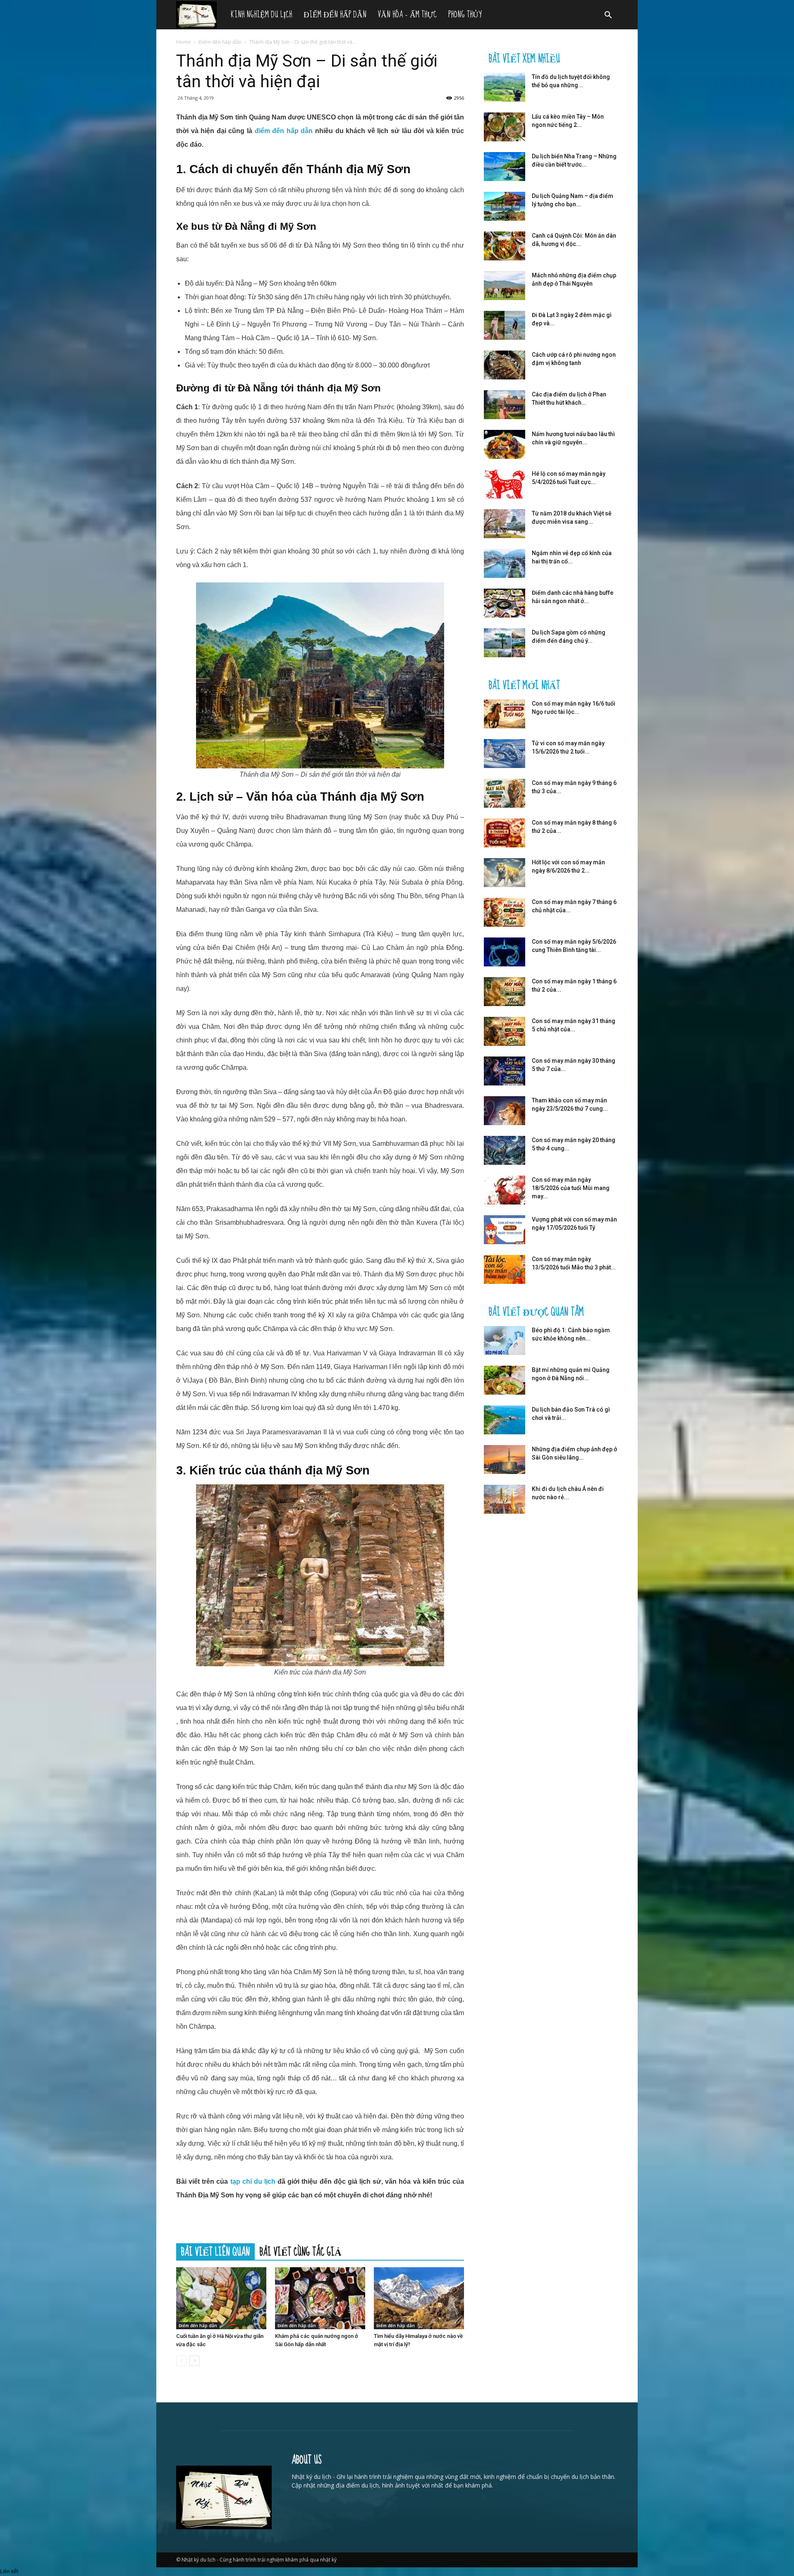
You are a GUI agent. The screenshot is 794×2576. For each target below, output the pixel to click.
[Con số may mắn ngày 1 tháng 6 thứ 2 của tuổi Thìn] (505, 992)
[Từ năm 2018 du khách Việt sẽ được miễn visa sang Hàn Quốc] (505, 524)
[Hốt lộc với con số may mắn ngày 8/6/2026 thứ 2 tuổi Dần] (505, 873)
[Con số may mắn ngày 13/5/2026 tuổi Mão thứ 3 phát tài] (505, 1269)
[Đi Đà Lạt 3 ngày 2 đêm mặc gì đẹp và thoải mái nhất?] (505, 325)
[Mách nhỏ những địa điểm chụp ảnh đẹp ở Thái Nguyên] (505, 286)
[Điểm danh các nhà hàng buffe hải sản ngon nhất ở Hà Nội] (505, 603)
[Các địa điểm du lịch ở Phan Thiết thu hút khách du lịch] (505, 405)
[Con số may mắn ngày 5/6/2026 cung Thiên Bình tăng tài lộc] (505, 952)
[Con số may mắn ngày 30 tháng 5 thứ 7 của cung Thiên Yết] (505, 1071)
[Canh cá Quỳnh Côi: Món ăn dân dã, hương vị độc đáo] (505, 246)
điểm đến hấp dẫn (284, 131)
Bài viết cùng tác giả (301, 2252)
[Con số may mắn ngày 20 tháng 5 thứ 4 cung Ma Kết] (505, 1150)
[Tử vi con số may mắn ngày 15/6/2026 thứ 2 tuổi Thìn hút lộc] (505, 754)
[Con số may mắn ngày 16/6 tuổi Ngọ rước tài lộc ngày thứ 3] (505, 714)
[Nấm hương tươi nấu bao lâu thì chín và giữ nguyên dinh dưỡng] (505, 444)
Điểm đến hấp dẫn (335, 15)
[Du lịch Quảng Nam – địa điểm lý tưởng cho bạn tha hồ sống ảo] (505, 206)
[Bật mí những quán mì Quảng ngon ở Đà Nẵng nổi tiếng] (505, 1380)
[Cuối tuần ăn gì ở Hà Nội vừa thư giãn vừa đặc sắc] (221, 2298)
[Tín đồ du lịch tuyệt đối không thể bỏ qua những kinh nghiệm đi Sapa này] (505, 87)
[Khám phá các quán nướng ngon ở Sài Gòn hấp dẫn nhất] (320, 2298)
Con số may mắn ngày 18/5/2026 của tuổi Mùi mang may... (571, 1188)
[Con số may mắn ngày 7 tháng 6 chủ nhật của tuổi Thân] (505, 912)
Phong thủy (465, 15)
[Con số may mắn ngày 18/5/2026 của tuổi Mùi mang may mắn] (505, 1190)
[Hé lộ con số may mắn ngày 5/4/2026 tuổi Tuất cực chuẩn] (505, 484)
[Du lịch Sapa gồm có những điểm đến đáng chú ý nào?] (505, 643)
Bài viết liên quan (215, 2252)
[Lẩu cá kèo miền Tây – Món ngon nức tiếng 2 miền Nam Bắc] (505, 127)
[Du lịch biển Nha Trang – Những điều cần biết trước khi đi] (505, 167)
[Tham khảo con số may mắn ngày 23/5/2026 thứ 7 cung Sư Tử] (505, 1111)
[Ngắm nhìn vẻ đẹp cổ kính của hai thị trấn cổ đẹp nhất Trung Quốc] (505, 563)
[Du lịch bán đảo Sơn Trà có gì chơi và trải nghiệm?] (505, 1420)
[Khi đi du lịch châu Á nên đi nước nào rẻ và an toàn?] (505, 1499)
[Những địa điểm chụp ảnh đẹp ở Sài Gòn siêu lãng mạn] (505, 1460)
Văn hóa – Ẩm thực (407, 15)
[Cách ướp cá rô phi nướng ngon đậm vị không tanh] (505, 365)
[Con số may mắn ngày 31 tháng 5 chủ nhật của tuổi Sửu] (505, 1031)
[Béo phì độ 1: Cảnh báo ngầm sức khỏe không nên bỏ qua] (505, 1340)
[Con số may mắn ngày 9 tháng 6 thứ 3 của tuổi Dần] (505, 793)
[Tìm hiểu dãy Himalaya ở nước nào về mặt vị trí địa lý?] (419, 2298)
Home (183, 42)
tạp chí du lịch (253, 2181)
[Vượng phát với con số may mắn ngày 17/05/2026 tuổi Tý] (505, 1230)
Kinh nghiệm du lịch (261, 15)
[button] (608, 16)
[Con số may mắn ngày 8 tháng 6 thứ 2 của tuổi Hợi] (505, 833)
